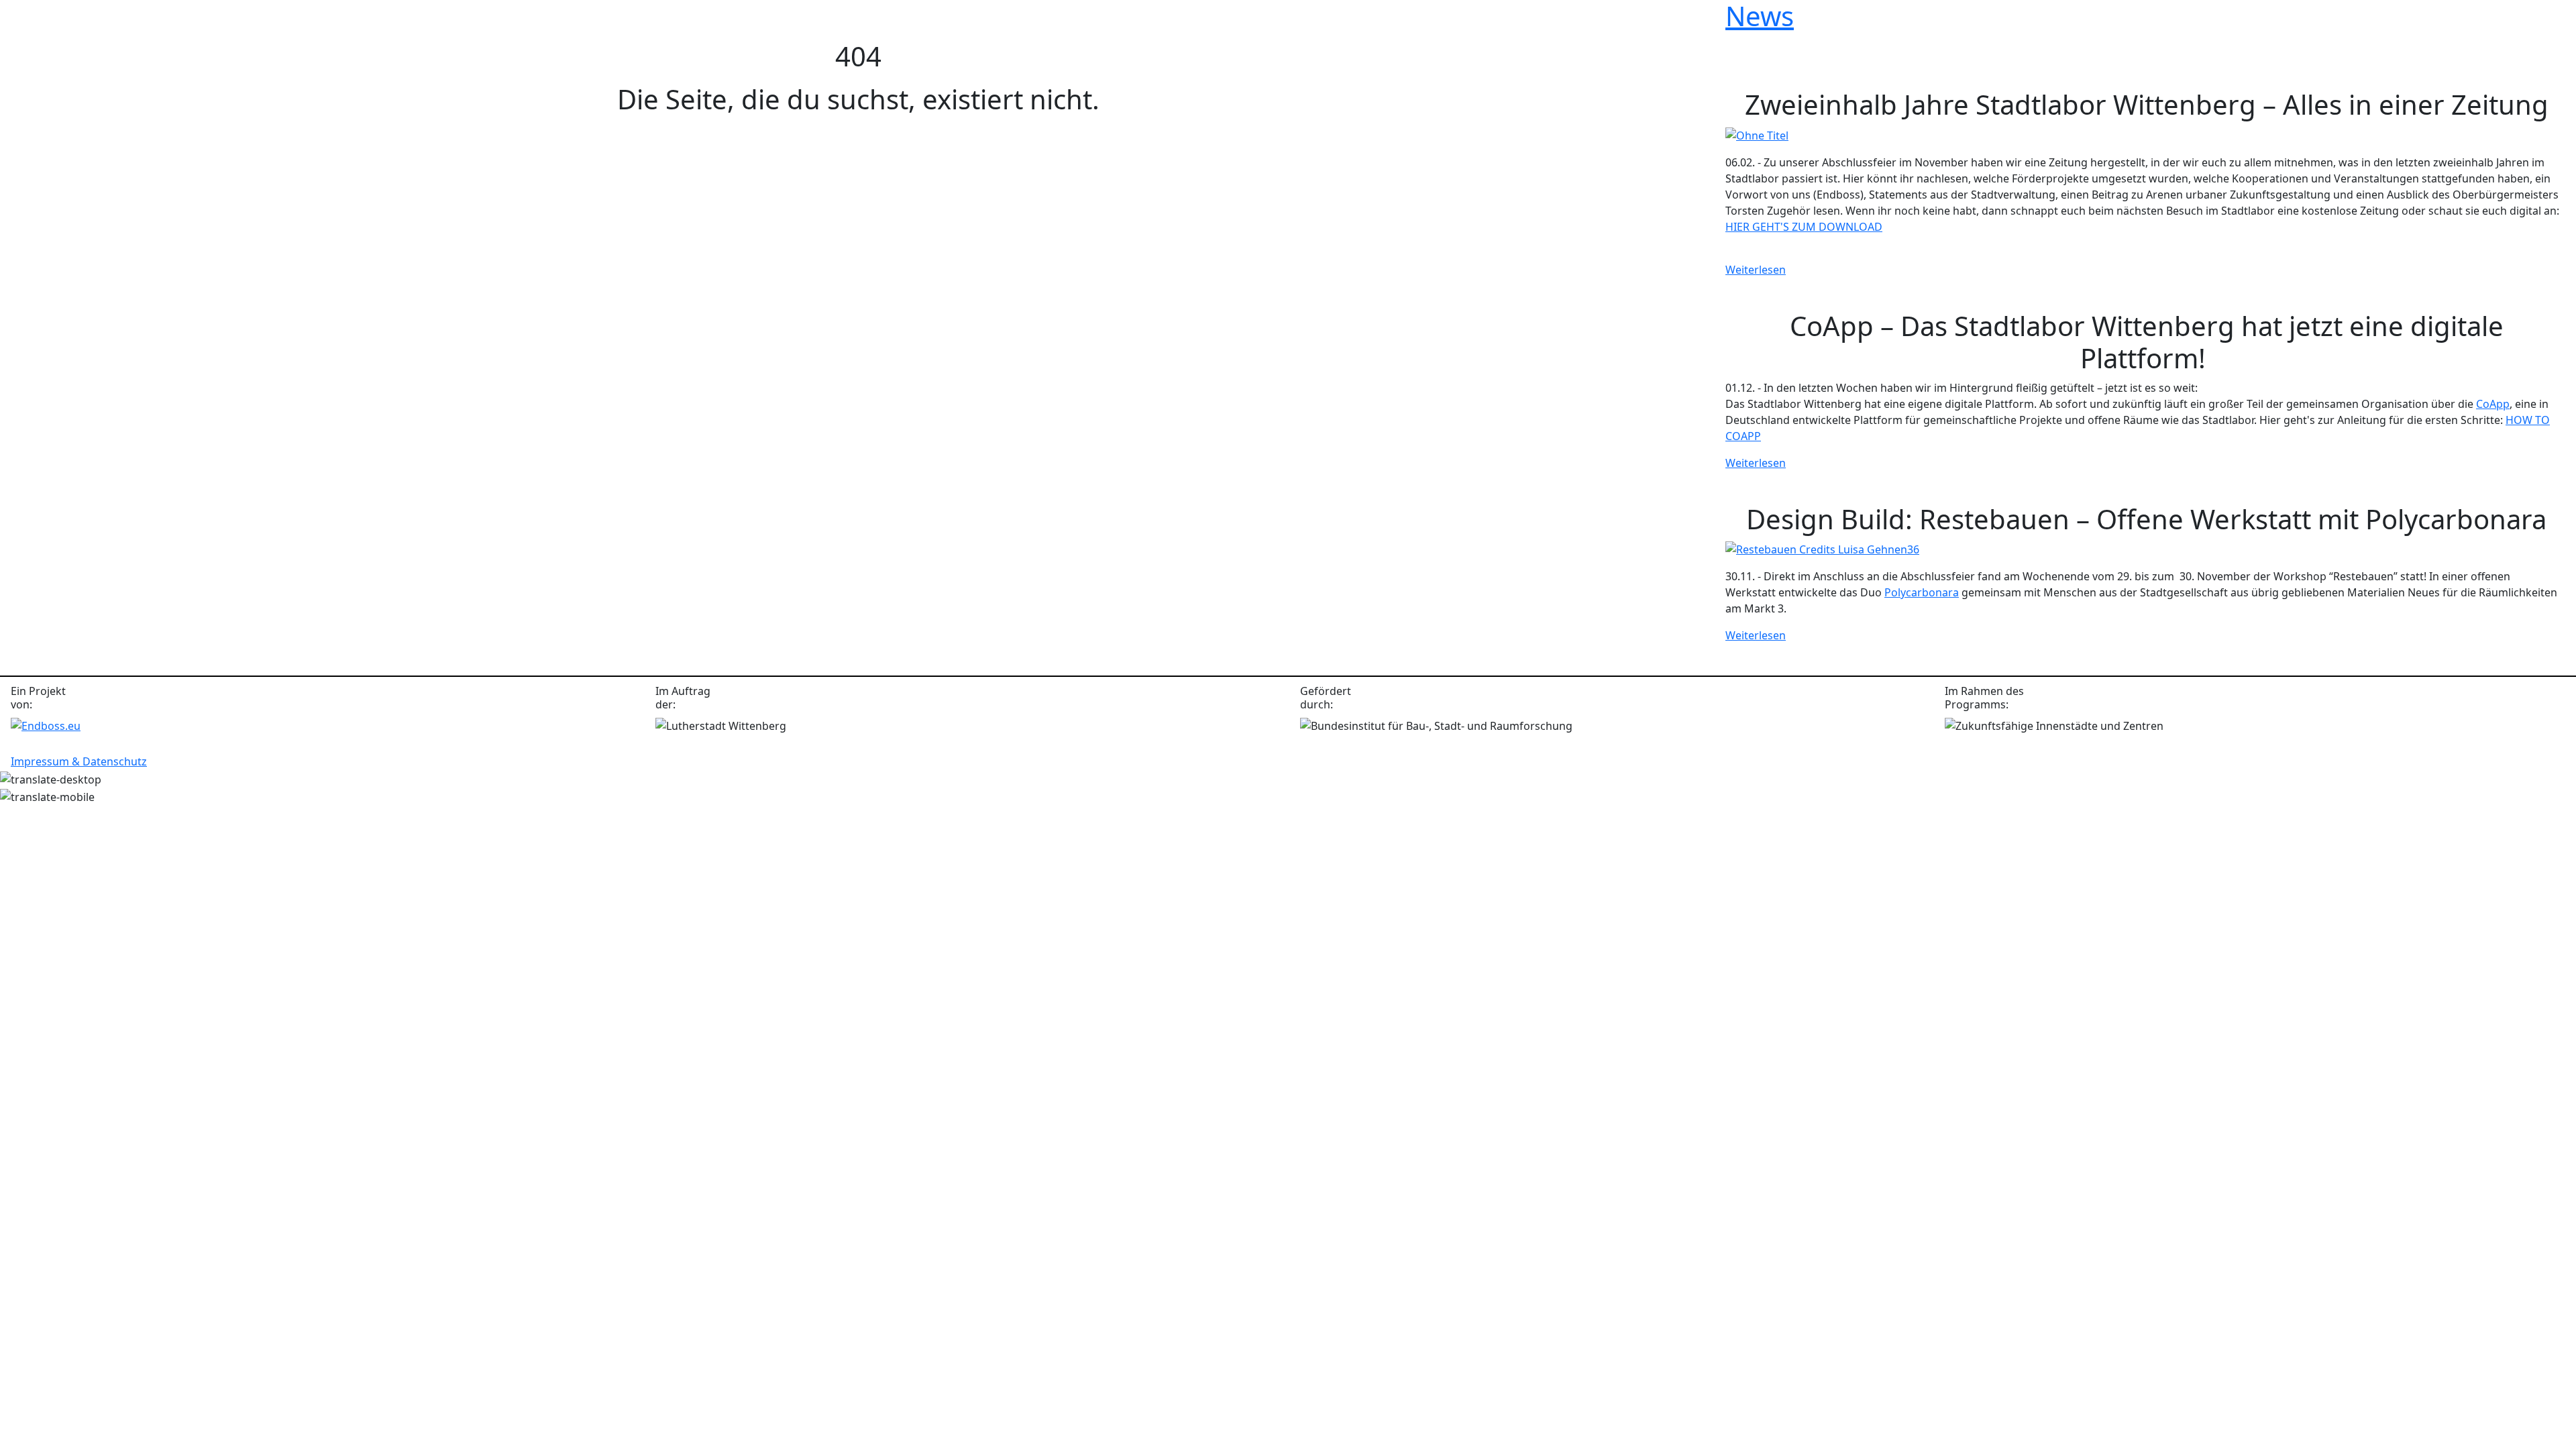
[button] (27, 29)
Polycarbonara (1922, 592)
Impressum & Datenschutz (79, 761)
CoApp (2493, 404)
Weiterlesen (1756, 270)
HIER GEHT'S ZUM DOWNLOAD (1804, 227)
